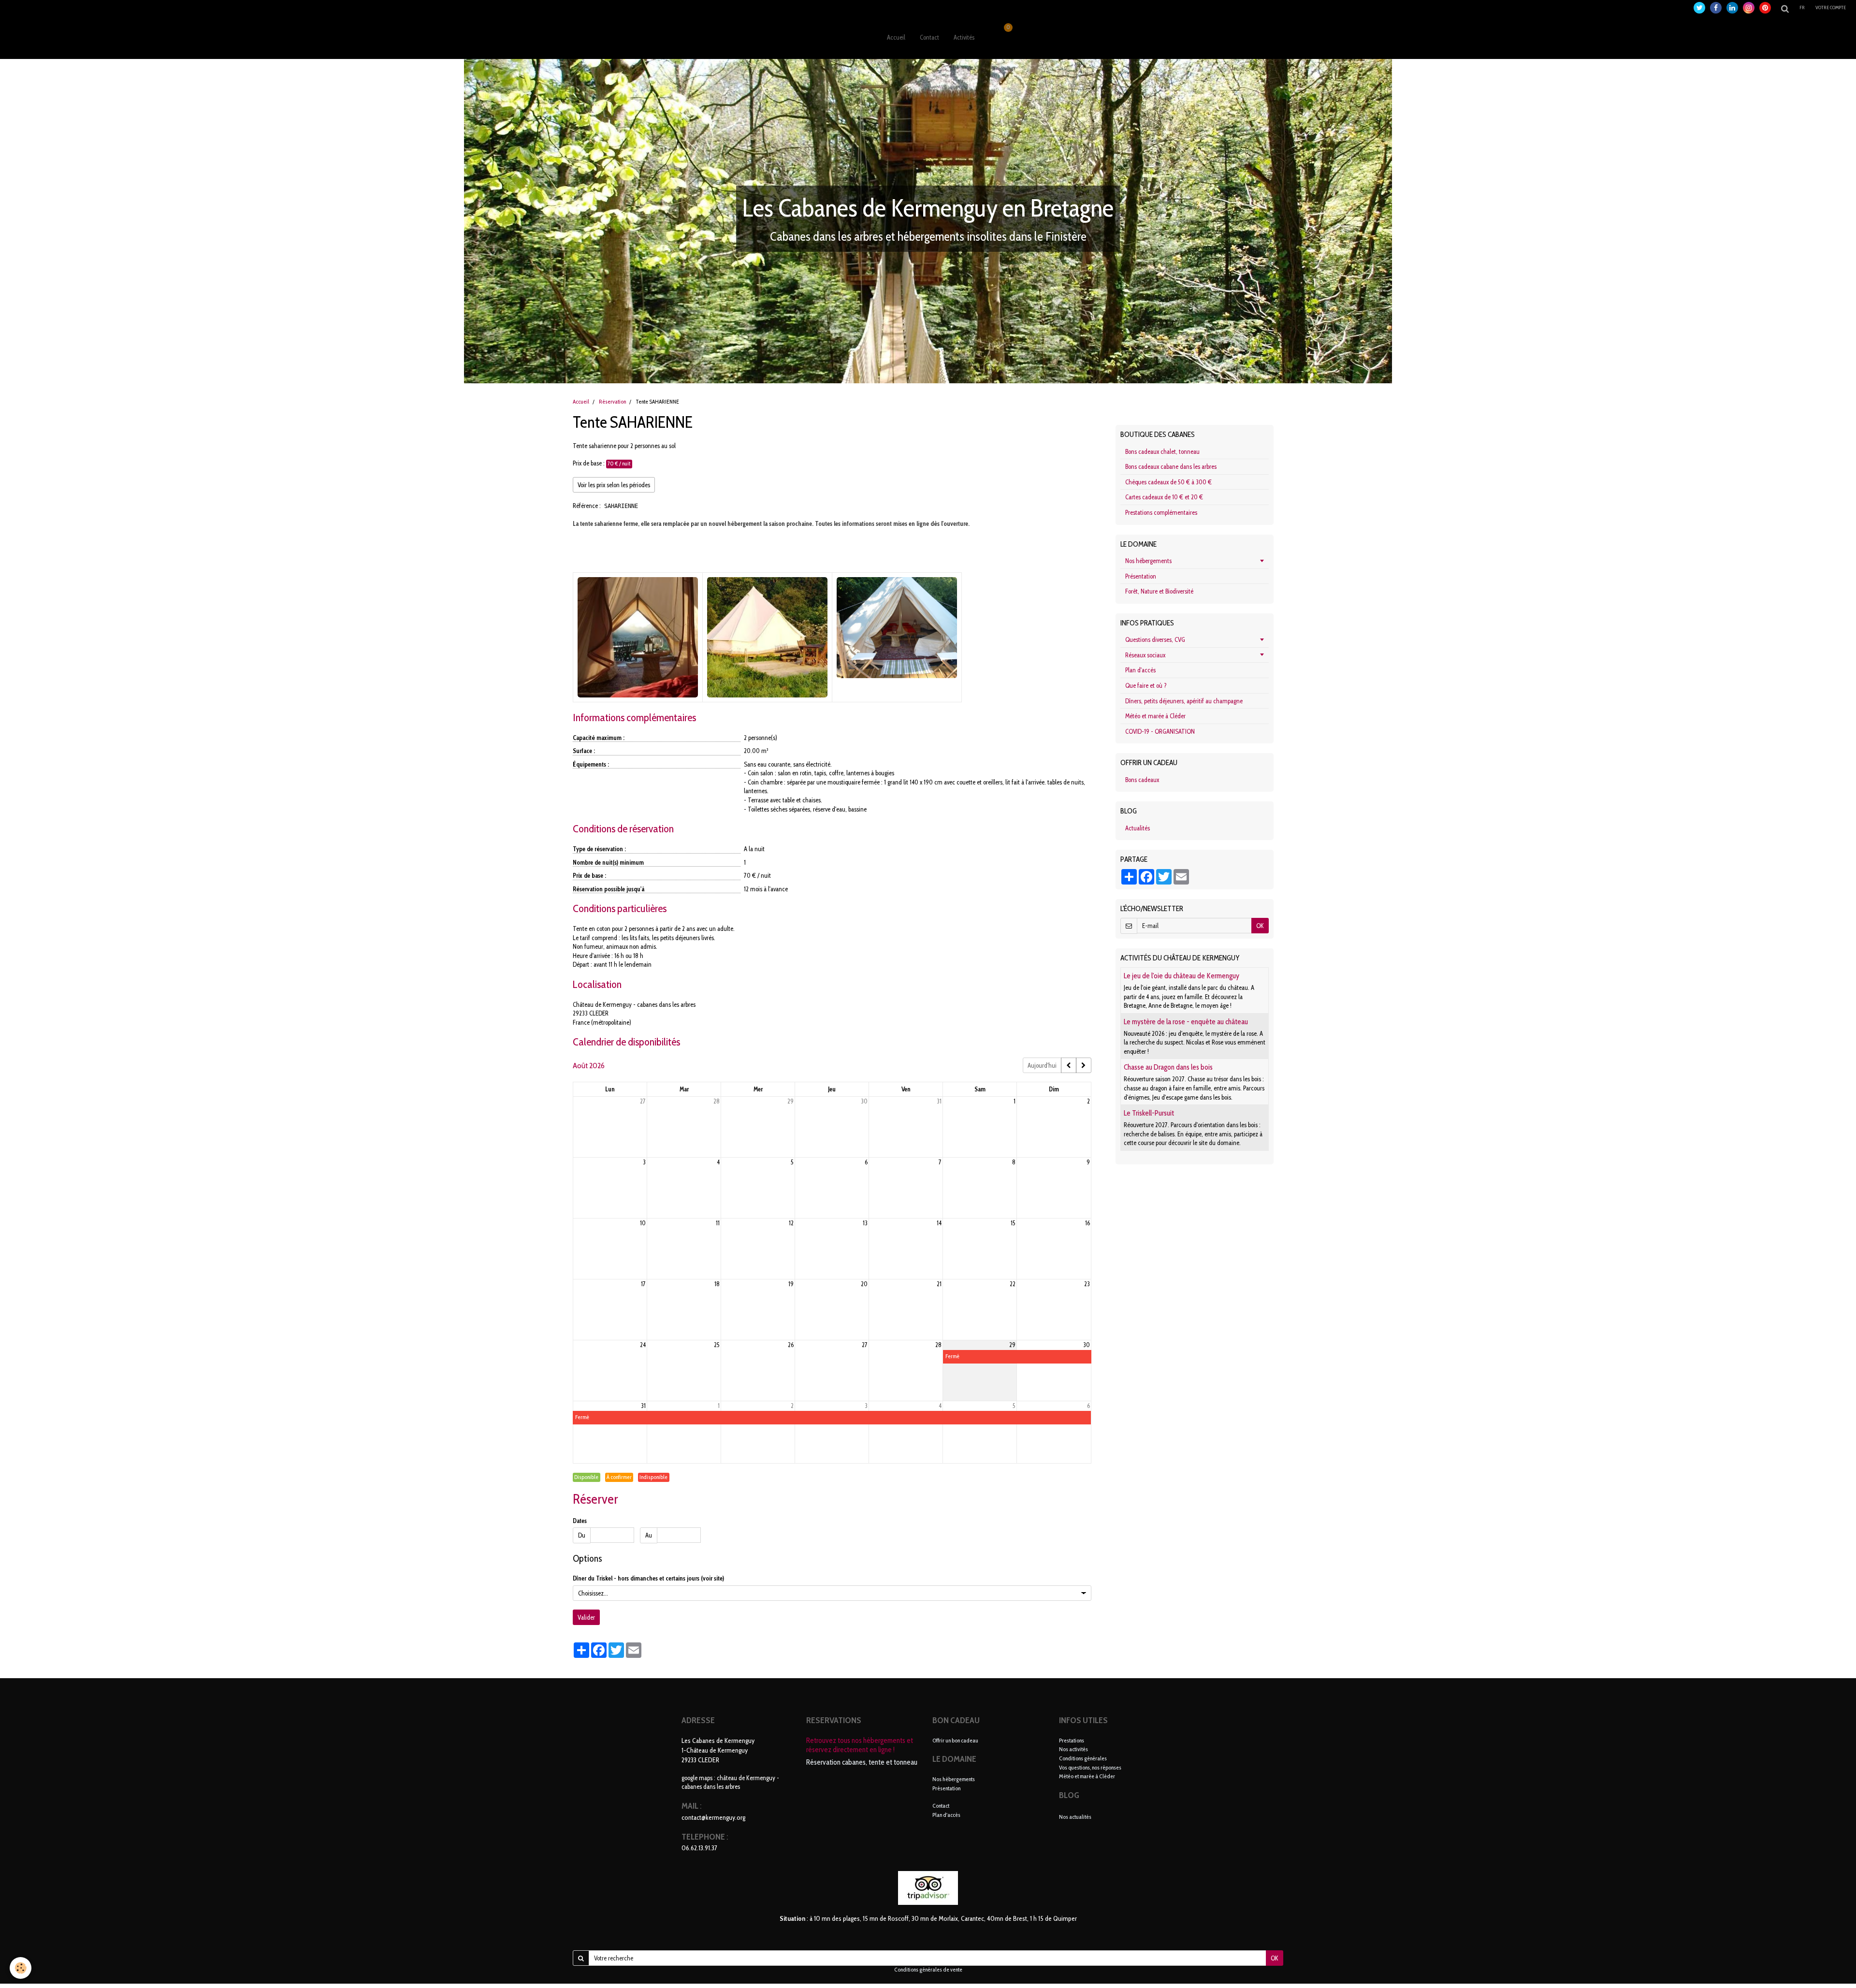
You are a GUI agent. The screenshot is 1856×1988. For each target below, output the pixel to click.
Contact (929, 37)
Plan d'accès (1140, 670)
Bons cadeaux (1142, 780)
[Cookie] (21, 1968)
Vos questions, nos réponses (1090, 1767)
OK (1260, 926)
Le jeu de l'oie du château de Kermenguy (1182, 976)
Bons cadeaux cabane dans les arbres (1171, 466)
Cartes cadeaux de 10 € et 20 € (1164, 497)
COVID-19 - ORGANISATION (1160, 731)
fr (1802, 7)
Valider (586, 1617)
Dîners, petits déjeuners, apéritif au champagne (1184, 701)
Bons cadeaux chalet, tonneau (1162, 451)
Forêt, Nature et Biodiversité (1159, 591)
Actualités (1138, 828)
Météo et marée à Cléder (1155, 716)
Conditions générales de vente (928, 1970)
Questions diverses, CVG (1155, 639)
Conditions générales (1083, 1758)
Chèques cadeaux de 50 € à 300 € (1168, 482)
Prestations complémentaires (1161, 512)
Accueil (896, 37)
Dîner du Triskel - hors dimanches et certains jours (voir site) (648, 1578)
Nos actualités (1075, 1817)
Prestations (1072, 1740)
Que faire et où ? (1146, 685)
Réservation (612, 402)
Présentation (1141, 576)
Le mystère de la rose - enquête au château (1186, 1022)
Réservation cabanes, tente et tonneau (862, 1762)
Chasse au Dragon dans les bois (1168, 1067)
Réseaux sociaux (1145, 655)
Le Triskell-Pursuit (1149, 1113)
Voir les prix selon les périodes (614, 485)
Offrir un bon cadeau (955, 1740)
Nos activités (1073, 1749)
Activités (964, 37)
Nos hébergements (1148, 561)
